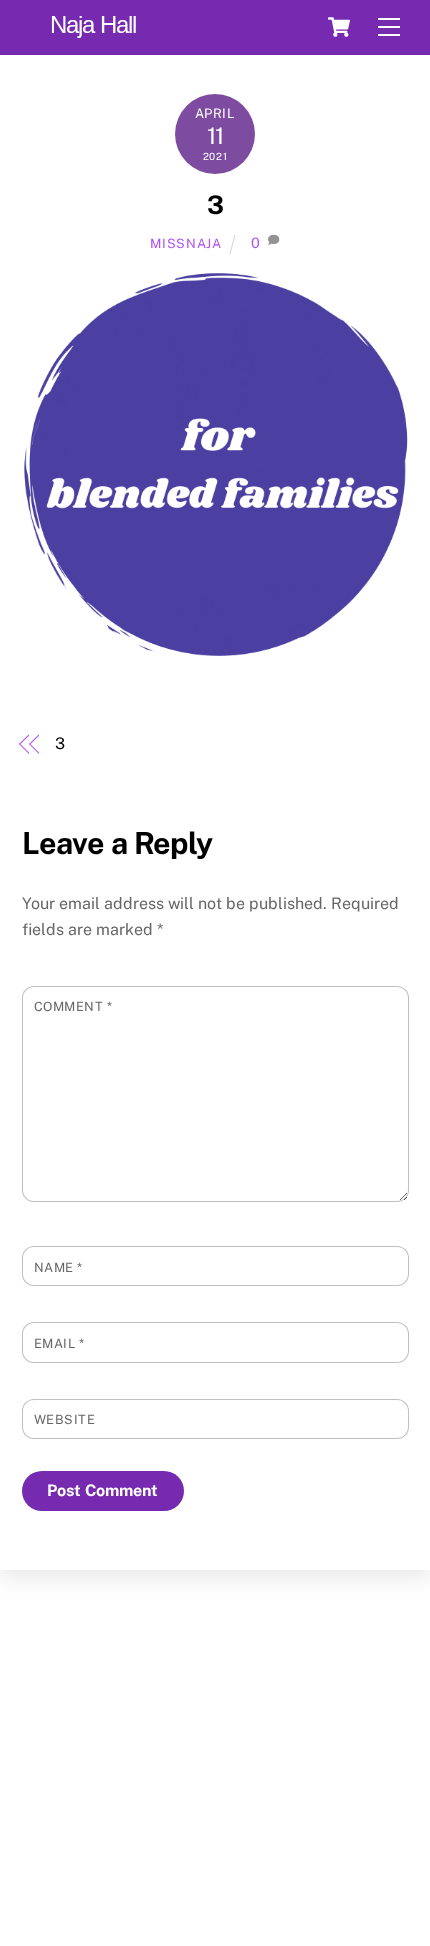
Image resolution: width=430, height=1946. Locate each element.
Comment (73, 1006)
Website (65, 1419)
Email (59, 1343)
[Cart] (339, 27)
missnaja (185, 243)
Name (58, 1267)
